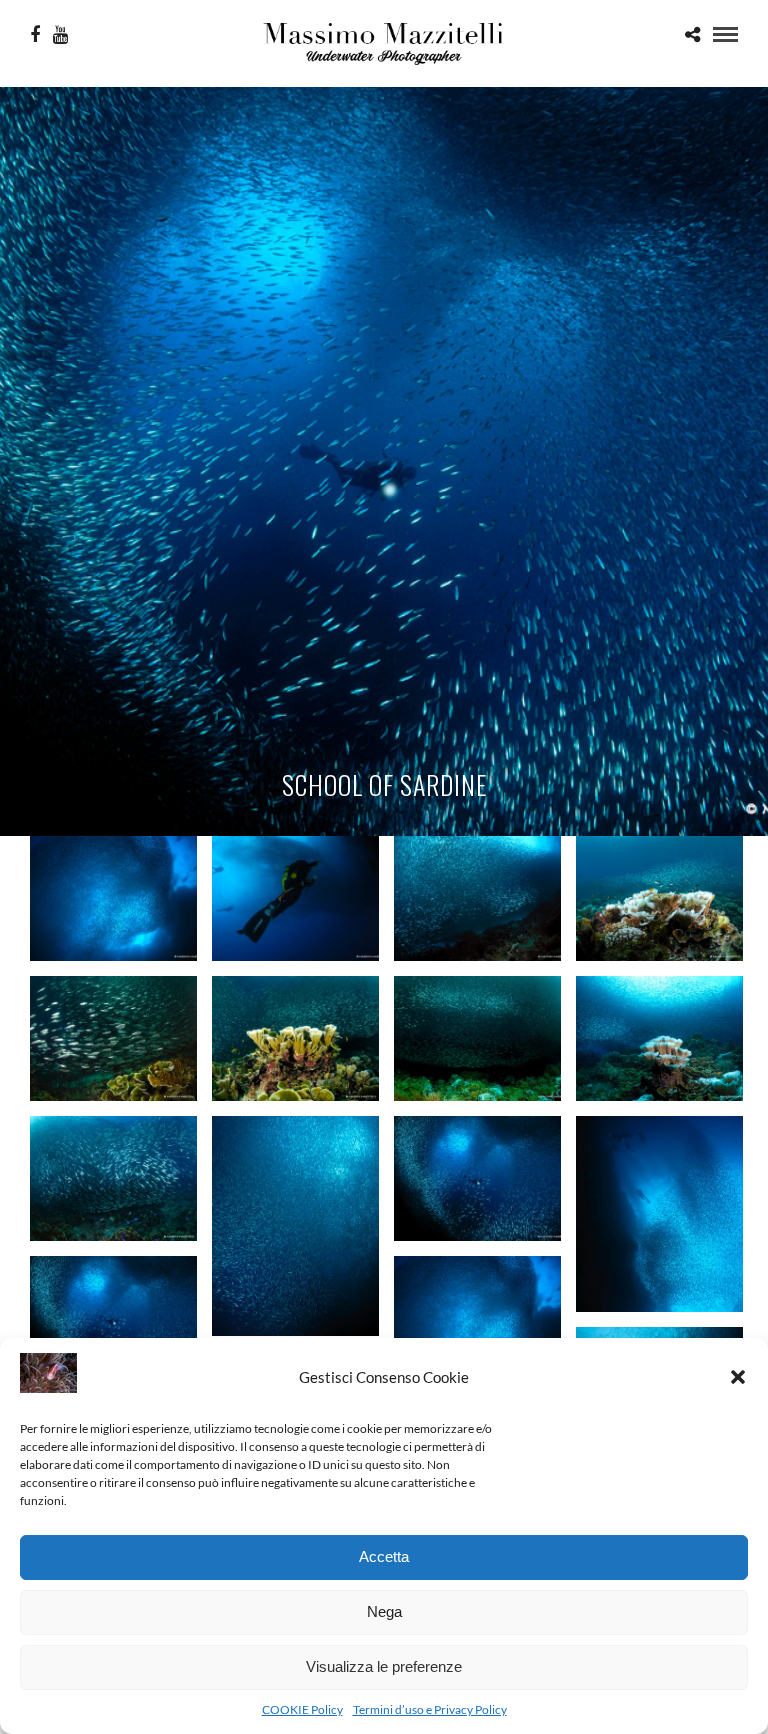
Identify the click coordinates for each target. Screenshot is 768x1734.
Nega (384, 1611)
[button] (738, 1377)
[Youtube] (60, 35)
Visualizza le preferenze (384, 1666)
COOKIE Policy (302, 1709)
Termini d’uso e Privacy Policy (430, 1709)
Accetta (384, 1556)
